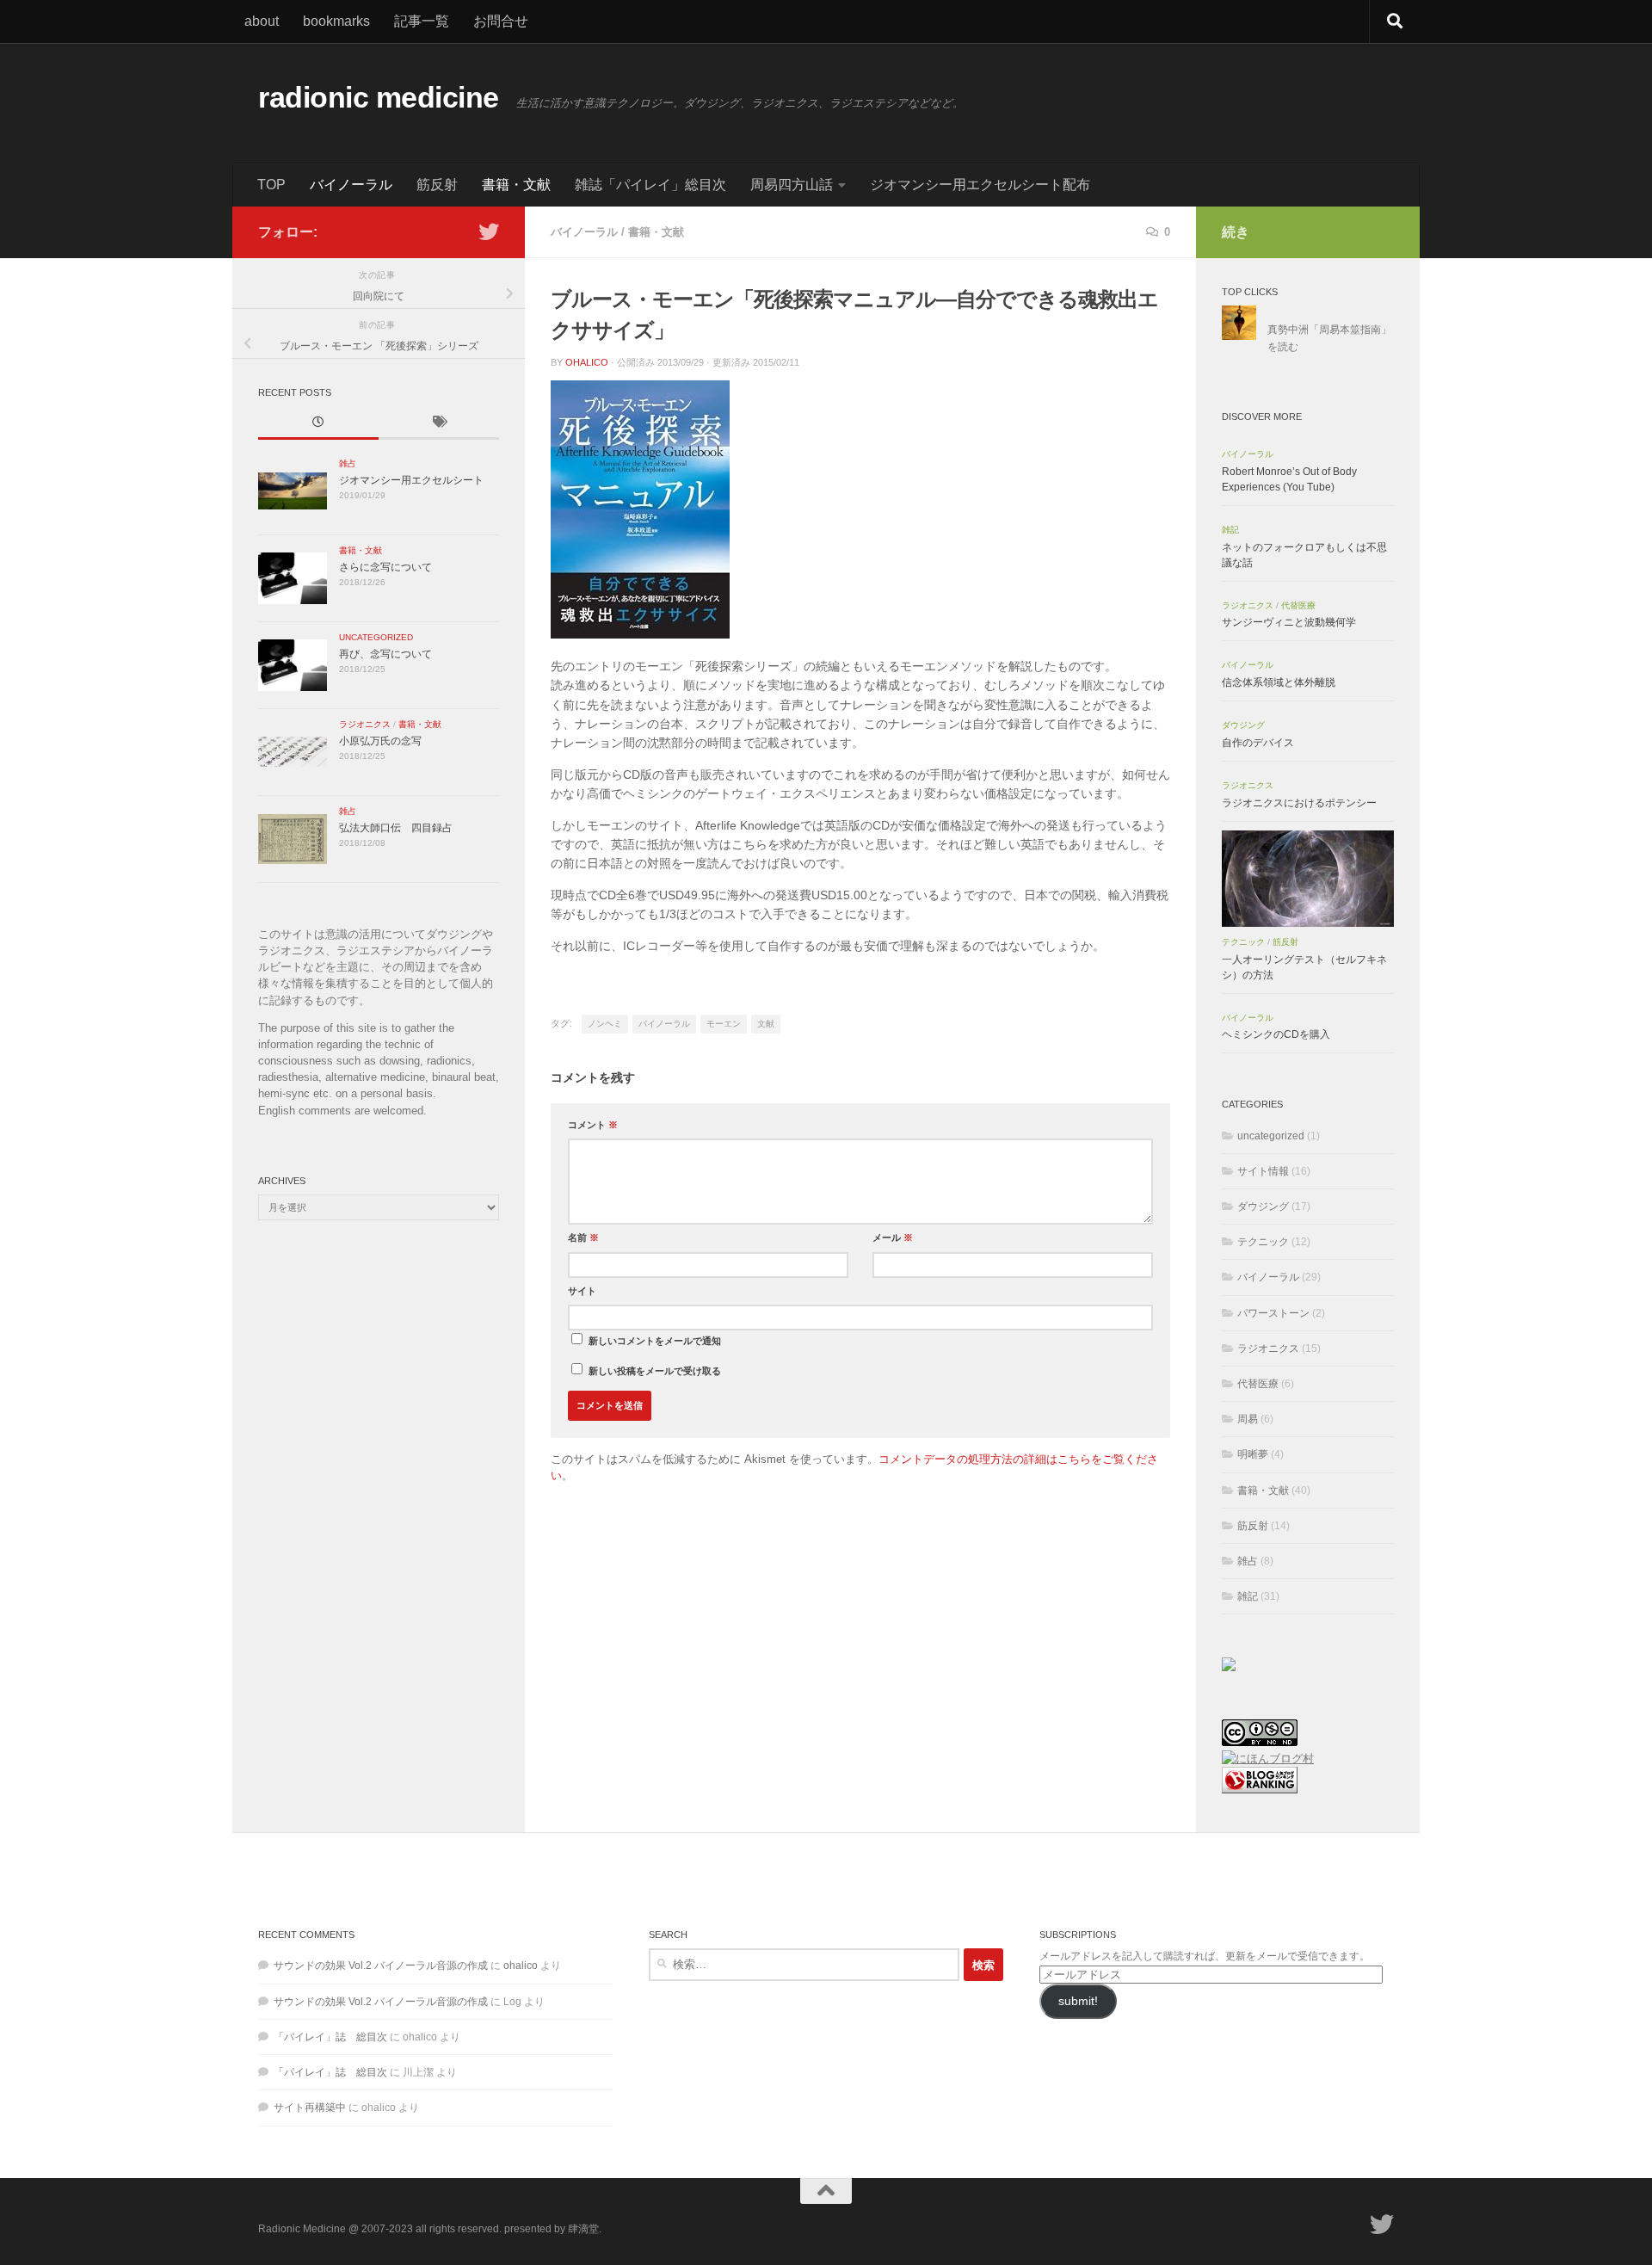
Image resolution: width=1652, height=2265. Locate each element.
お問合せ (501, 21)
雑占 (348, 463)
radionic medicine (379, 98)
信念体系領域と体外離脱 (1279, 682)
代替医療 (1298, 605)
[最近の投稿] (318, 423)
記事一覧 (422, 21)
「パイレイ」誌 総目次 (330, 2037)
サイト (582, 1291)
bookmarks (336, 21)
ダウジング (1243, 725)
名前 (583, 1237)
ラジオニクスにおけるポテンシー (1299, 803)
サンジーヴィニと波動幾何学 (1289, 622)
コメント (593, 1125)
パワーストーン (1273, 1313)
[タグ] (439, 423)
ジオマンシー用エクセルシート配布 (980, 185)
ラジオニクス (365, 724)
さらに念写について (385, 567)
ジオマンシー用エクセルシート (411, 480)
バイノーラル (351, 185)
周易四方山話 (792, 185)
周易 (1248, 1419)
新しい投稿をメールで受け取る (655, 1371)
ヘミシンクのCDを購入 (1276, 1034)
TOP (271, 185)
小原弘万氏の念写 (380, 741)
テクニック (1243, 942)
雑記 (1230, 530)
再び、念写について (385, 654)
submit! (1078, 2001)
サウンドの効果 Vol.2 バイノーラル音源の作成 (381, 1966)
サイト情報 (1263, 1171)
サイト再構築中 (310, 2108)
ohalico (587, 362)
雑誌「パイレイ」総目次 (650, 185)
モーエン (724, 1024)
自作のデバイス (1258, 743)
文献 (766, 1024)
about (262, 21)
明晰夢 (1253, 1454)
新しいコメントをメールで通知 (655, 1341)
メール (893, 1237)
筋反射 (437, 185)
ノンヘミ (605, 1024)
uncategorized (376, 637)
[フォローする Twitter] (489, 231)
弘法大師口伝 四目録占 (396, 828)
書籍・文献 (516, 185)
